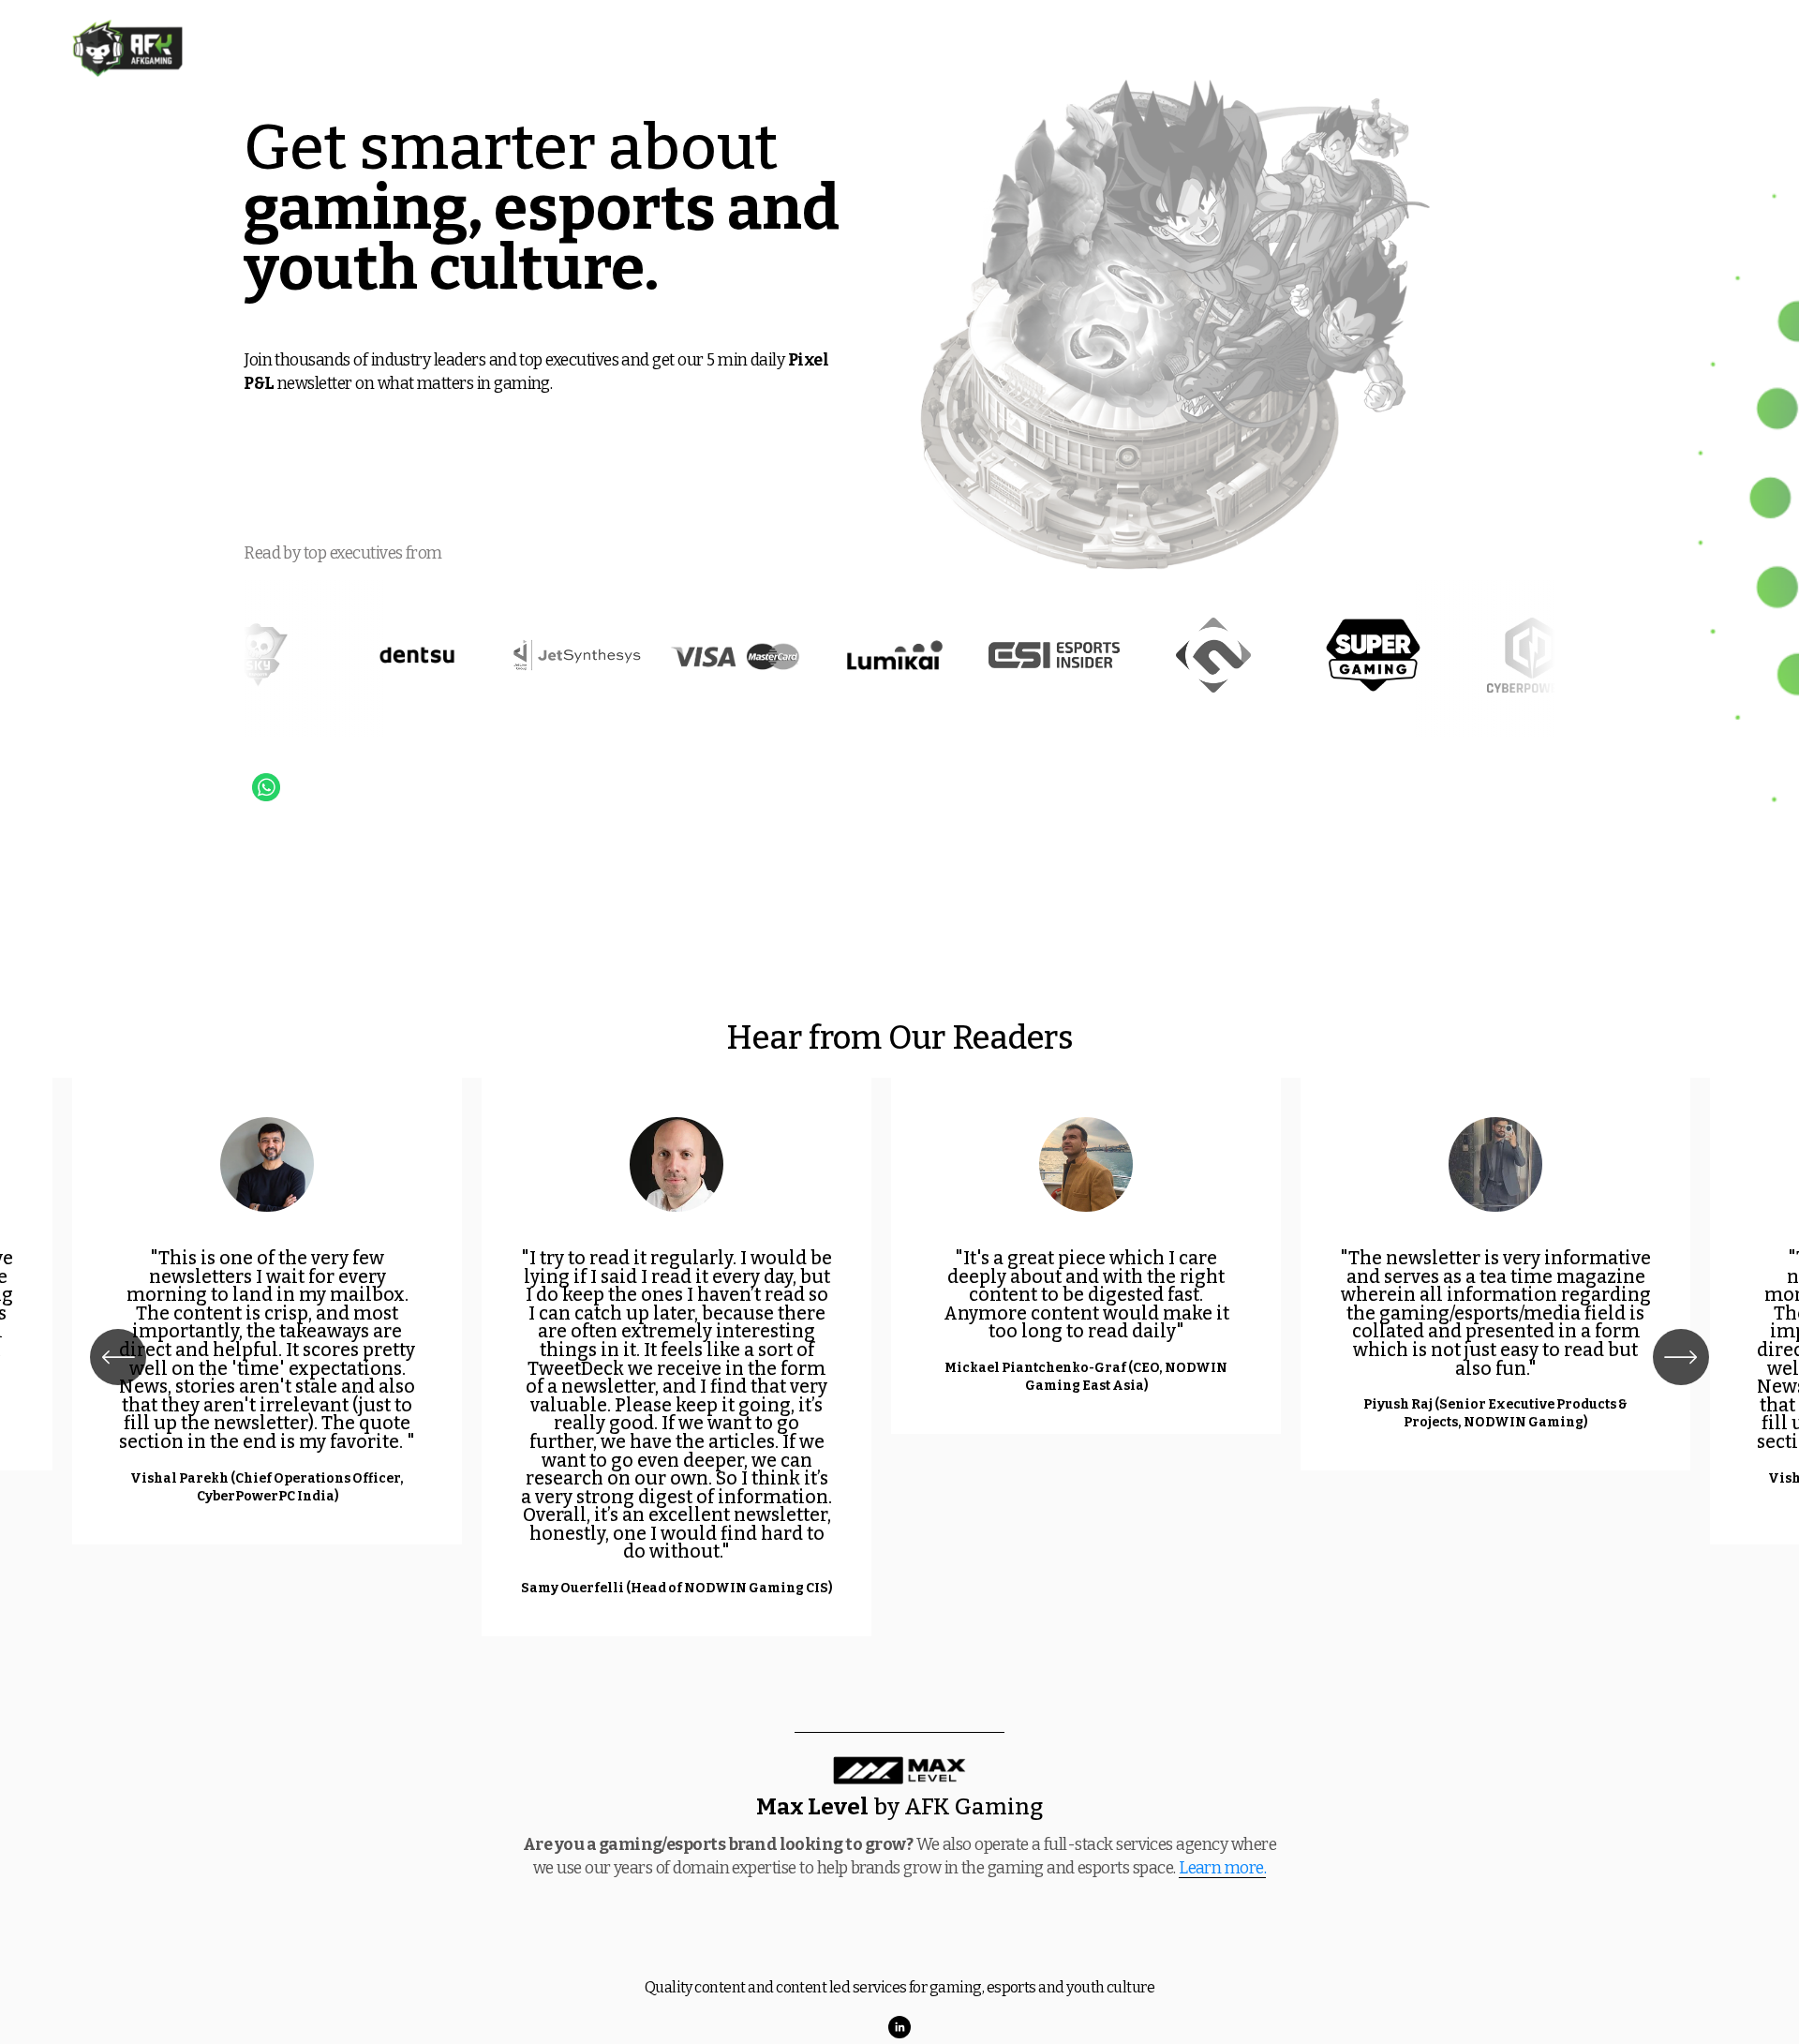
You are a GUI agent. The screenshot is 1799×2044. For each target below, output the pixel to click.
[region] (899, 1357)
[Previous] (118, 1357)
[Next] (1681, 1357)
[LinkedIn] (899, 2027)
